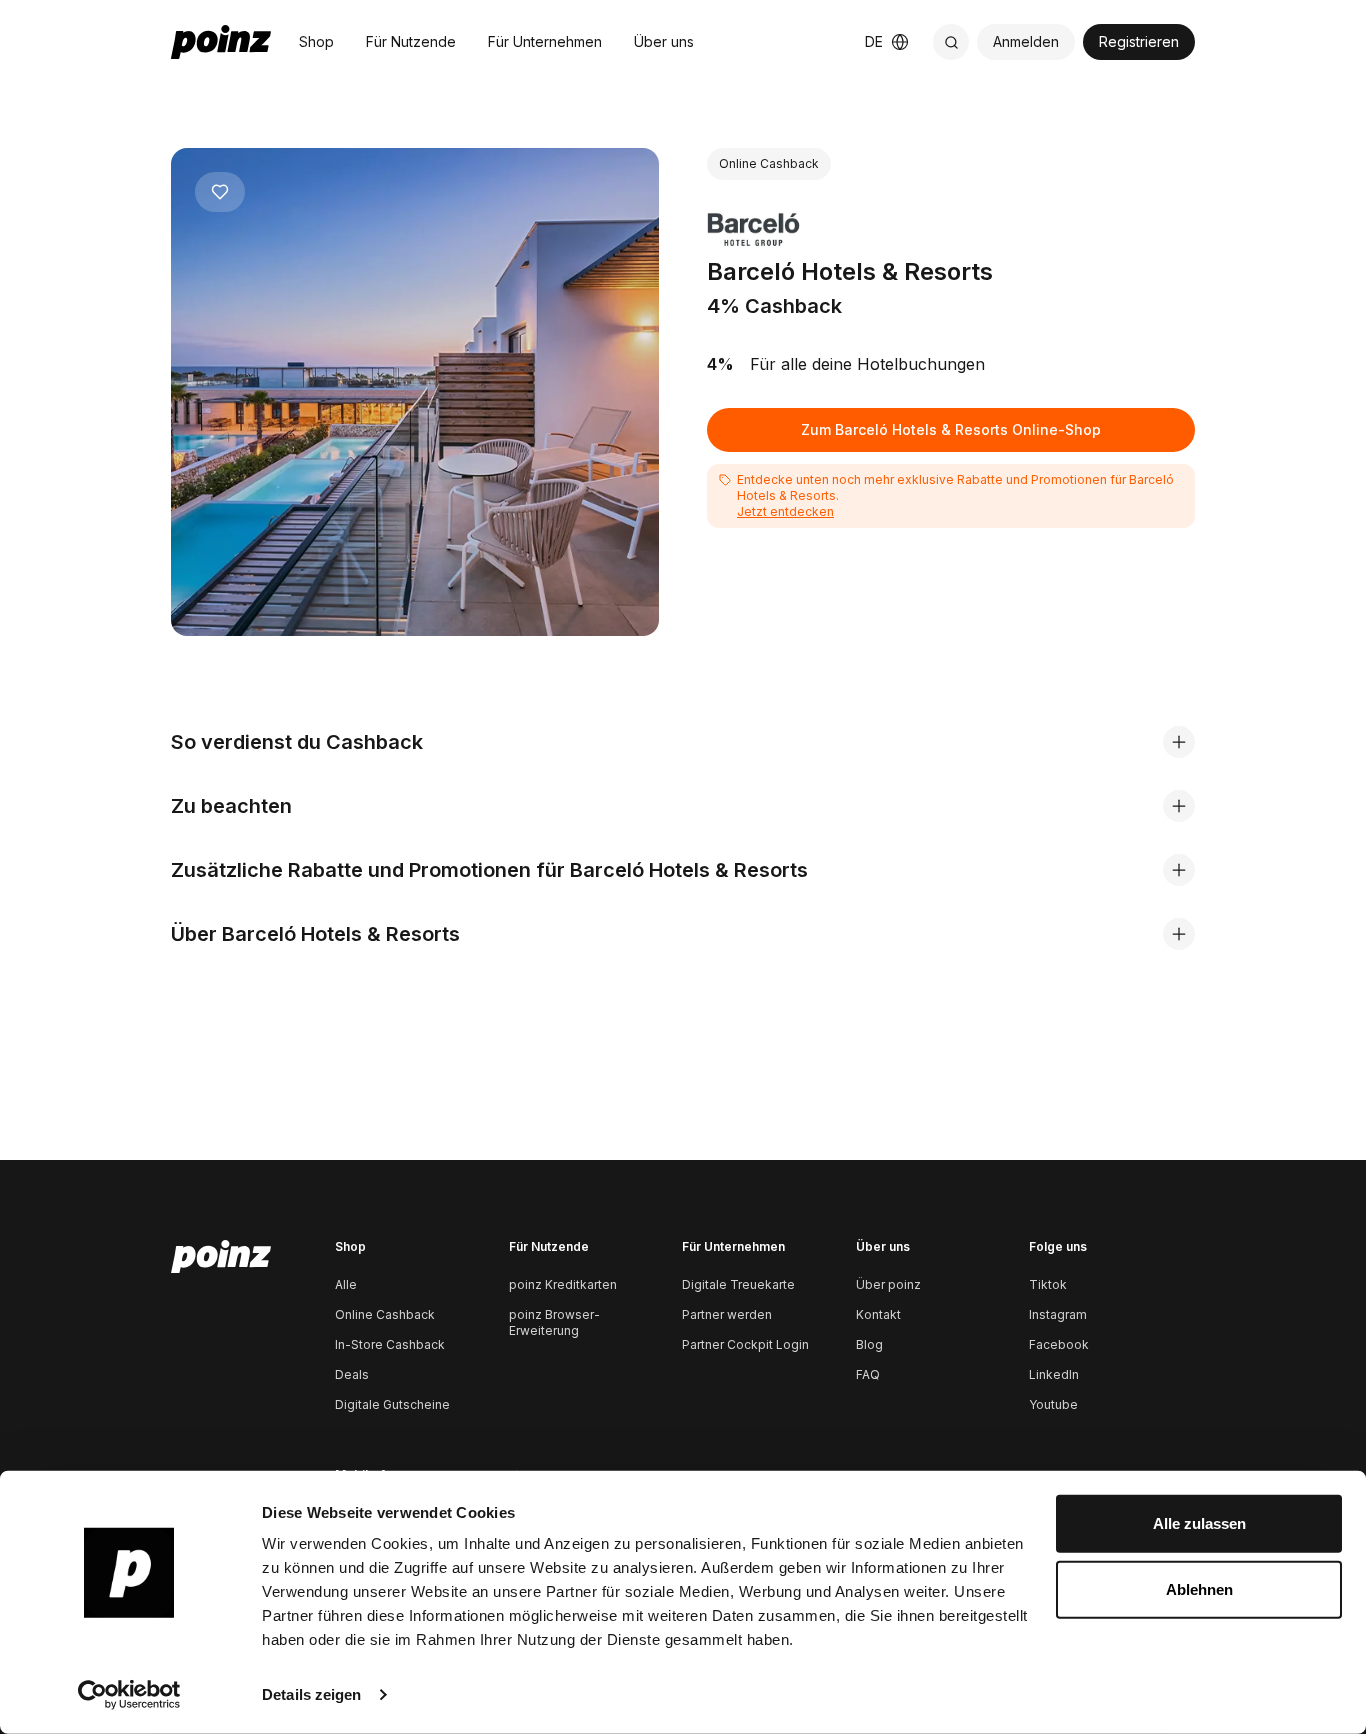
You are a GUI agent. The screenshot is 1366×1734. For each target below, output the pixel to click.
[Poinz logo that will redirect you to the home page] (221, 1257)
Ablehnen (1199, 1588)
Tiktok (1048, 1284)
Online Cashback (385, 1314)
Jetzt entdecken (785, 511)
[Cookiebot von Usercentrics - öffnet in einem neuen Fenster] (129, 1695)
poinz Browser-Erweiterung (554, 1322)
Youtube (1053, 1404)
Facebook (1059, 1344)
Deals (352, 1374)
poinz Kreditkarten (563, 1284)
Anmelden (1026, 41)
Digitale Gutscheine (392, 1404)
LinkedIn (1054, 1374)
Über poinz (888, 1284)
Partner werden (727, 1314)
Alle (346, 1284)
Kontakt (878, 1314)
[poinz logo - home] (221, 42)
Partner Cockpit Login (745, 1344)
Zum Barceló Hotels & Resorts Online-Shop (951, 429)
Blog (869, 1344)
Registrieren (1139, 41)
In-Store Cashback (390, 1344)
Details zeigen (311, 1694)
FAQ (868, 1374)
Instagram (1058, 1314)
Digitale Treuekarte (738, 1284)
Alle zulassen (1199, 1523)
